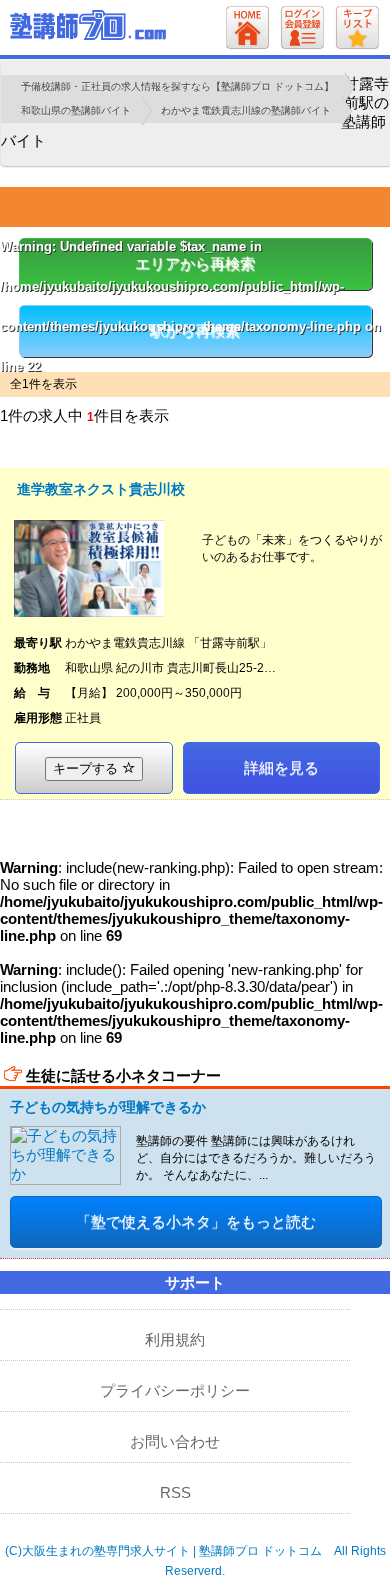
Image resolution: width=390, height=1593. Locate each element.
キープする (87, 768)
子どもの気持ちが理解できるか (108, 1107)
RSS (175, 1492)
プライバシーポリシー (175, 1390)
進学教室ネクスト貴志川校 (101, 489)
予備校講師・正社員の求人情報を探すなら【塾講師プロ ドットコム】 (177, 86)
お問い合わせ (175, 1441)
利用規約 (175, 1339)
